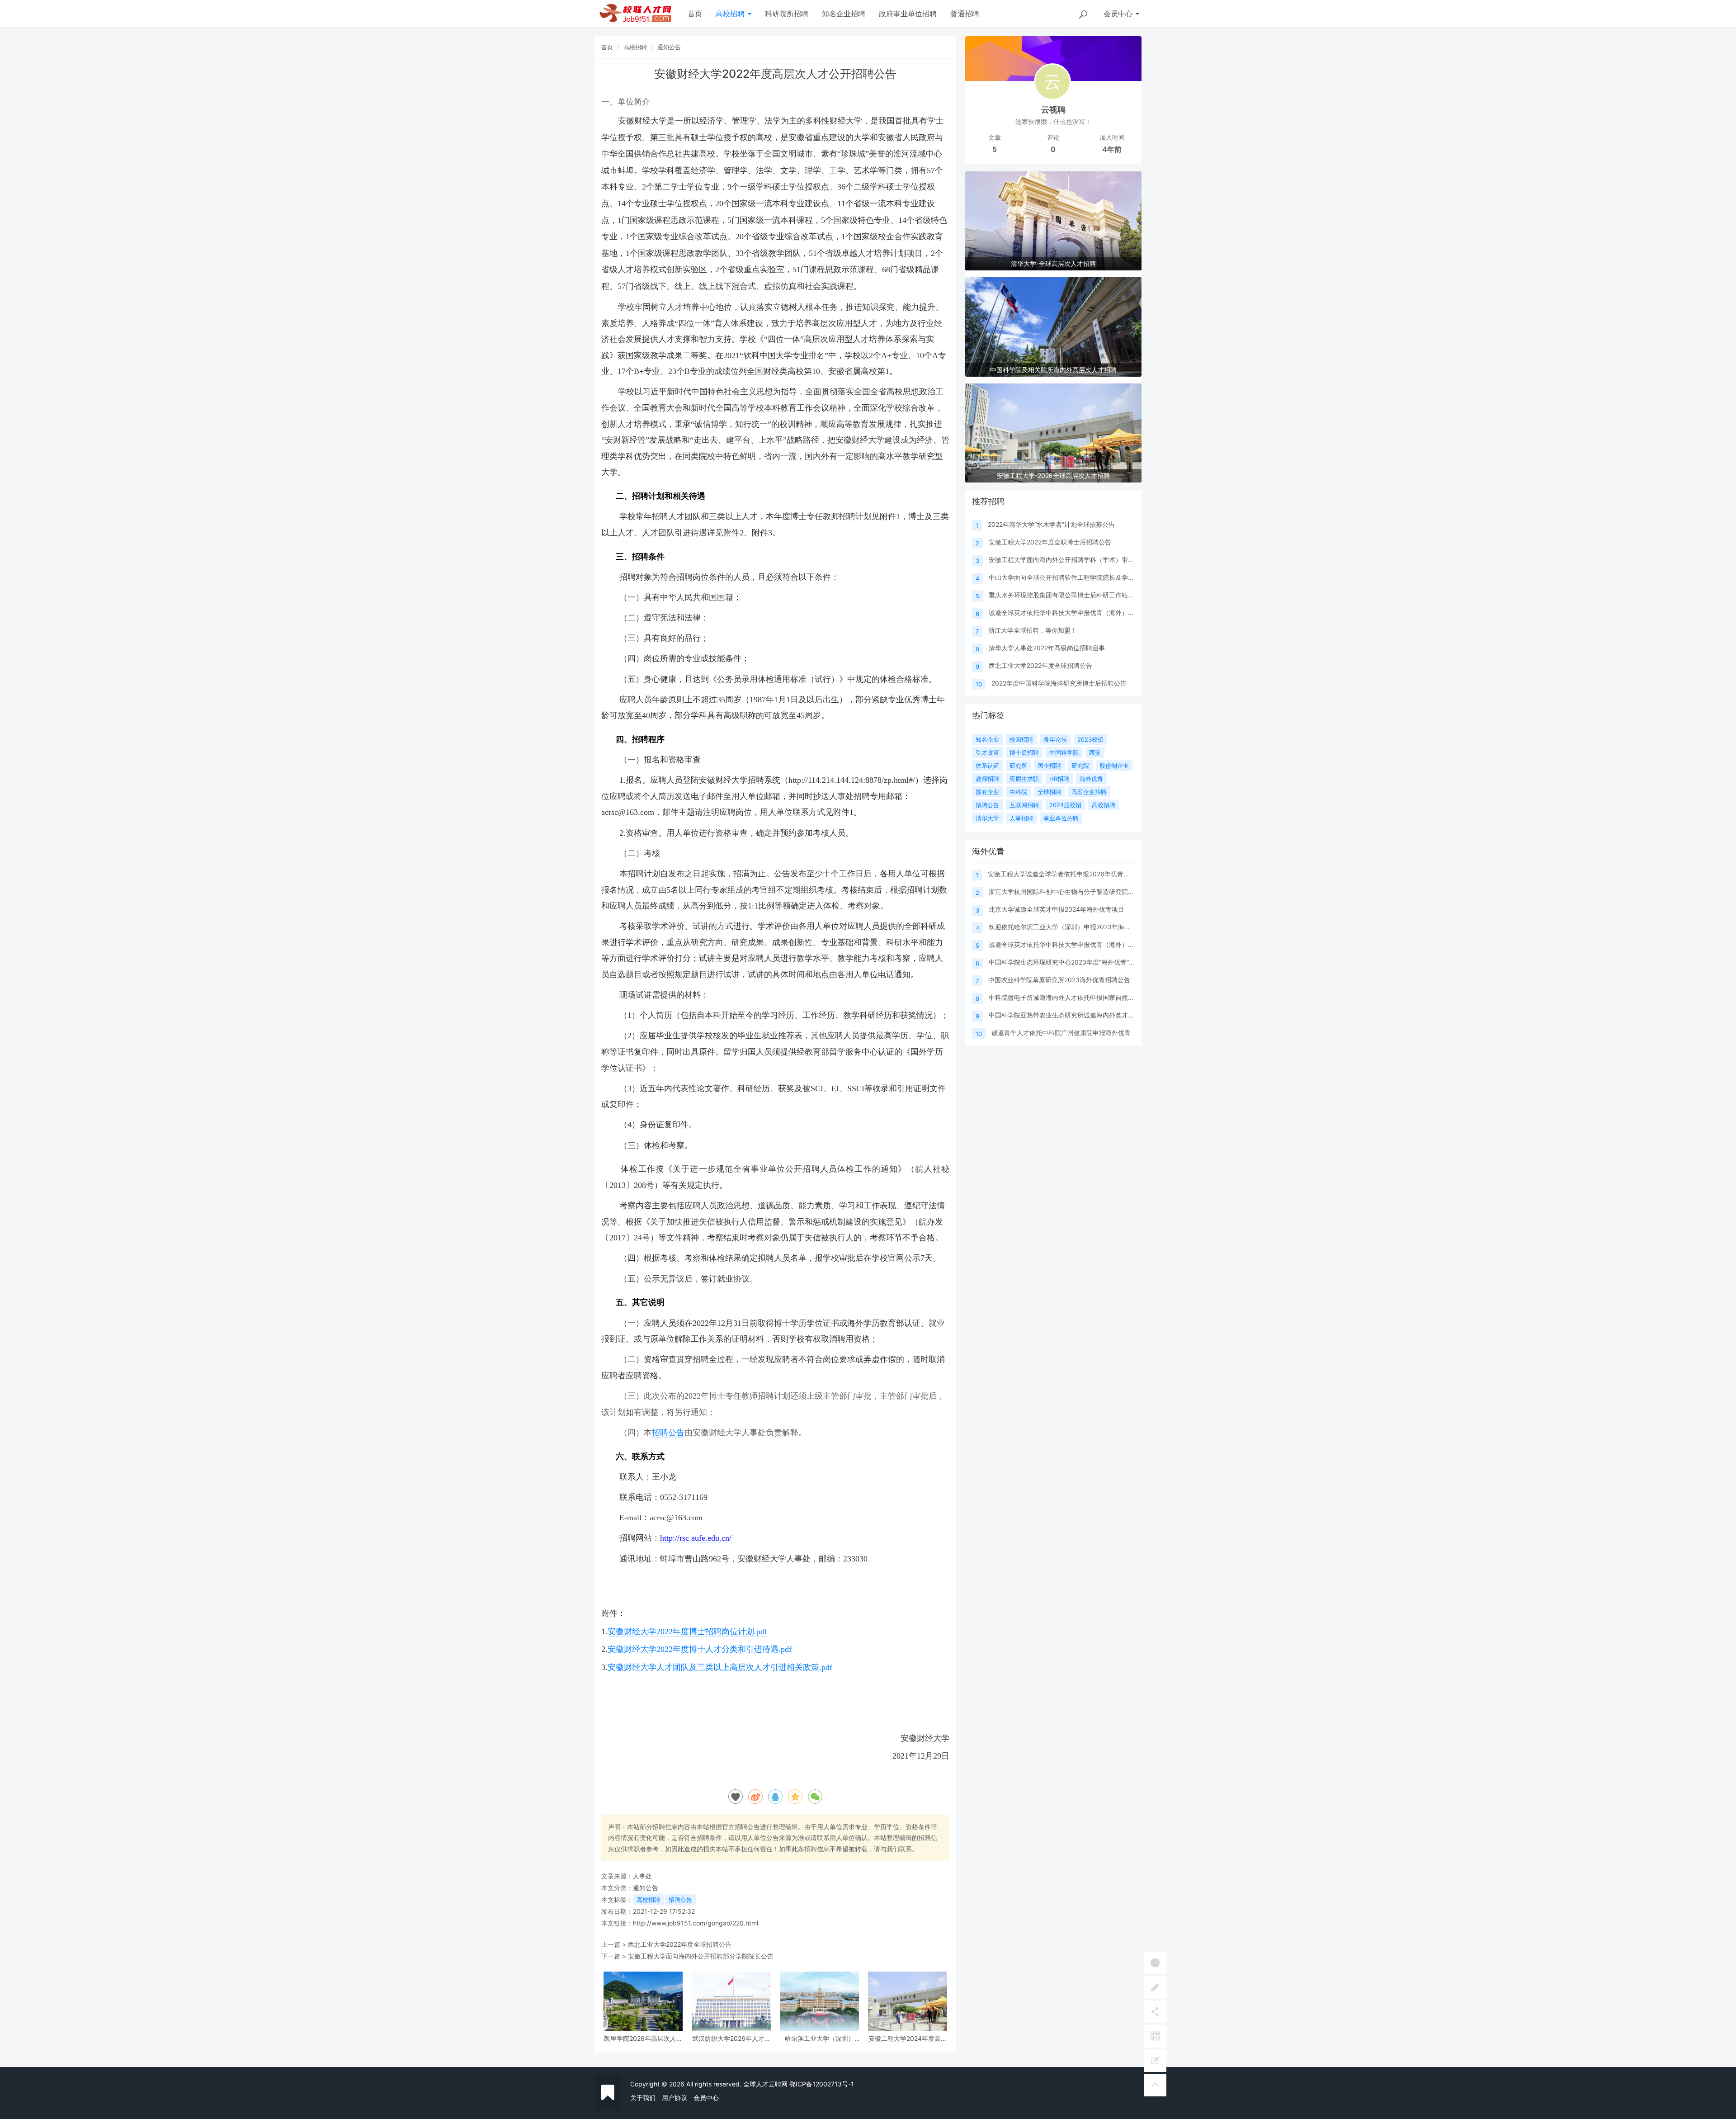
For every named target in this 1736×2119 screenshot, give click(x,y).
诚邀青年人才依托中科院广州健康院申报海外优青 (1061, 1033)
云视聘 (1053, 110)
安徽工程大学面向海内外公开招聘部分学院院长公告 (701, 1956)
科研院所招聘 (787, 14)
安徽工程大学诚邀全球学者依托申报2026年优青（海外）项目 (1075, 874)
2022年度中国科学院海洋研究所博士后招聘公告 (1059, 683)
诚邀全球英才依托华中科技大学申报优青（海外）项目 (1065, 613)
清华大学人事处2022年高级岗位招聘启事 (1047, 648)
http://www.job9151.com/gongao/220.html (696, 1923)
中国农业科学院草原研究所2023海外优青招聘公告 (1059, 980)
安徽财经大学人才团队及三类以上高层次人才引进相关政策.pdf (720, 1667)
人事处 (642, 1876)
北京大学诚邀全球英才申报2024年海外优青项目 (1057, 909)
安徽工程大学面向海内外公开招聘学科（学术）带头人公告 (1071, 560)
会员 (1118, 14)
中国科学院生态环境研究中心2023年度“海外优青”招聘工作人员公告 (1084, 962)
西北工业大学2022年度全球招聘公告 (680, 1944)
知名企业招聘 (844, 14)
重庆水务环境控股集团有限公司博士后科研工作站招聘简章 (1071, 595)
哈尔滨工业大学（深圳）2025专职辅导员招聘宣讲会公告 (820, 2038)
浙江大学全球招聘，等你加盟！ (1033, 630)
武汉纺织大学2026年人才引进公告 (731, 2038)
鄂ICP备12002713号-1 (822, 2084)
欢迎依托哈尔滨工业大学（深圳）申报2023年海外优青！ (1069, 927)
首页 (695, 14)
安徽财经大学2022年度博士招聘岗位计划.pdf (687, 1632)
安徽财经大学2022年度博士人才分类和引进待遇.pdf (700, 1649)
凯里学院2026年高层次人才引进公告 (643, 2038)
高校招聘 (731, 14)
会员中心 (706, 2098)
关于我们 (643, 2098)
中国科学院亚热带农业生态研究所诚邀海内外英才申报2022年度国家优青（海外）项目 (1110, 1015)
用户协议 (675, 2098)
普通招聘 (965, 14)
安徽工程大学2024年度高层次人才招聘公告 (908, 2038)
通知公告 (669, 47)
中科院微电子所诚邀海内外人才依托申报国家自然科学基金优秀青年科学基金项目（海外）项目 (1122, 997)
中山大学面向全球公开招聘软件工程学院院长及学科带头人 (1071, 577)
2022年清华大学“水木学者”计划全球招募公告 (1051, 524)
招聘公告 (668, 1433)
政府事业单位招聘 (908, 14)
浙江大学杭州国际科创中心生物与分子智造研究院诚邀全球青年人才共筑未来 (1096, 892)
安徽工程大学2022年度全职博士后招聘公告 (1050, 542)
